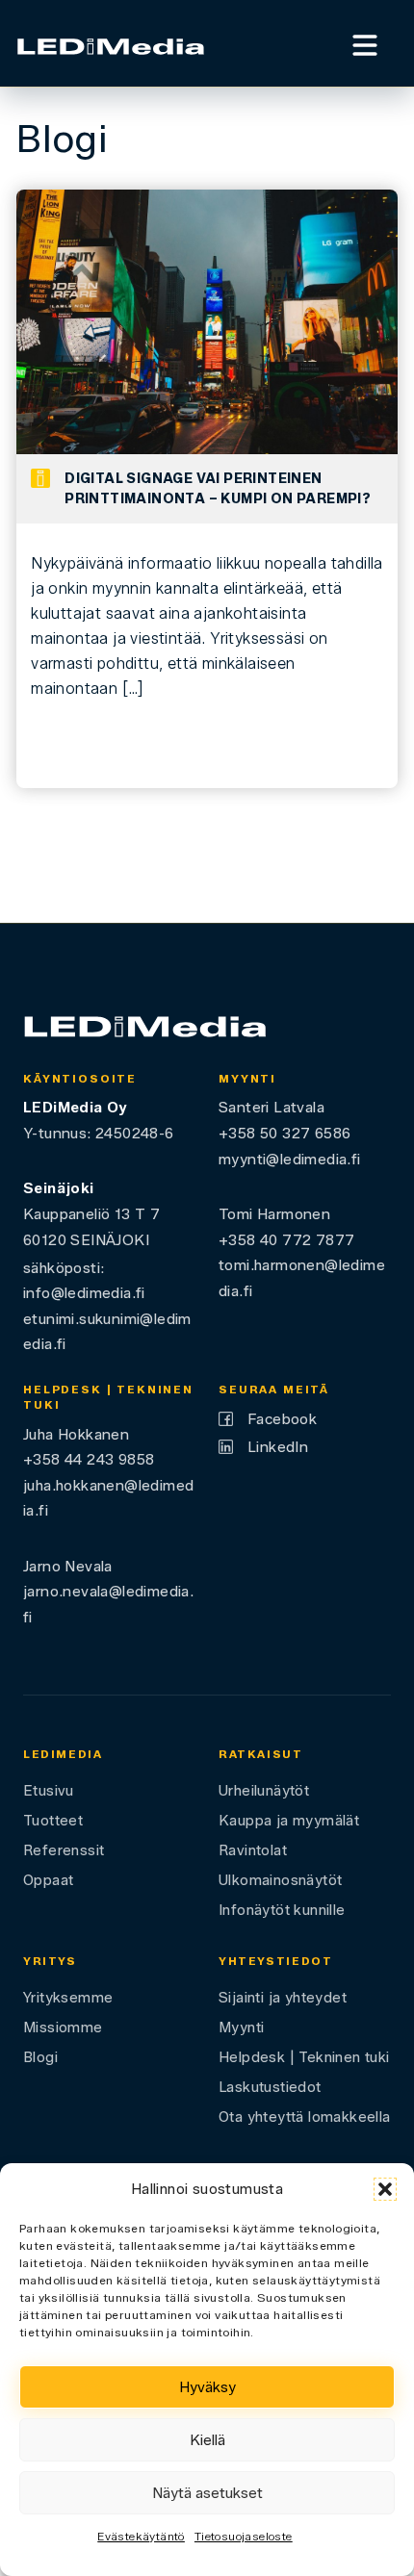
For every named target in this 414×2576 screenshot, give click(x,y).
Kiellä (207, 2440)
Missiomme (63, 2028)
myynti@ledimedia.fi (290, 1159)
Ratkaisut (261, 1754)
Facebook (282, 1419)
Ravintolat (253, 1850)
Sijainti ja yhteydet (283, 1998)
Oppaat (48, 1880)
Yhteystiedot (275, 1961)
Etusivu (49, 1791)
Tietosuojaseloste (244, 2536)
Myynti (241, 2028)
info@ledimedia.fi (84, 1293)
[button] (385, 2189)
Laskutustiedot (270, 2087)
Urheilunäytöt (264, 1791)
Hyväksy (207, 2387)
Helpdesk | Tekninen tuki (304, 2057)
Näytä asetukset (207, 2493)
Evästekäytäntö (141, 2536)
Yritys (50, 1961)
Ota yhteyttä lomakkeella (305, 2117)
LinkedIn (278, 1447)
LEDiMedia (63, 1754)
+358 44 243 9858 (89, 1459)
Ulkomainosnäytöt (280, 1880)
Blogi (40, 2057)
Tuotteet (53, 1821)
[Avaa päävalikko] (365, 43)
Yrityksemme (68, 1998)
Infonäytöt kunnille (282, 1910)
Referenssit (64, 1850)
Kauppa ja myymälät (289, 1821)
